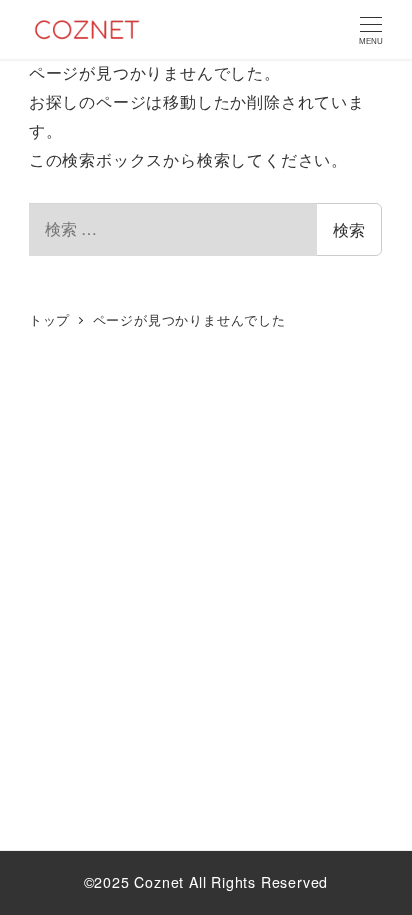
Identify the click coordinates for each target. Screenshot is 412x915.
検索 (349, 229)
